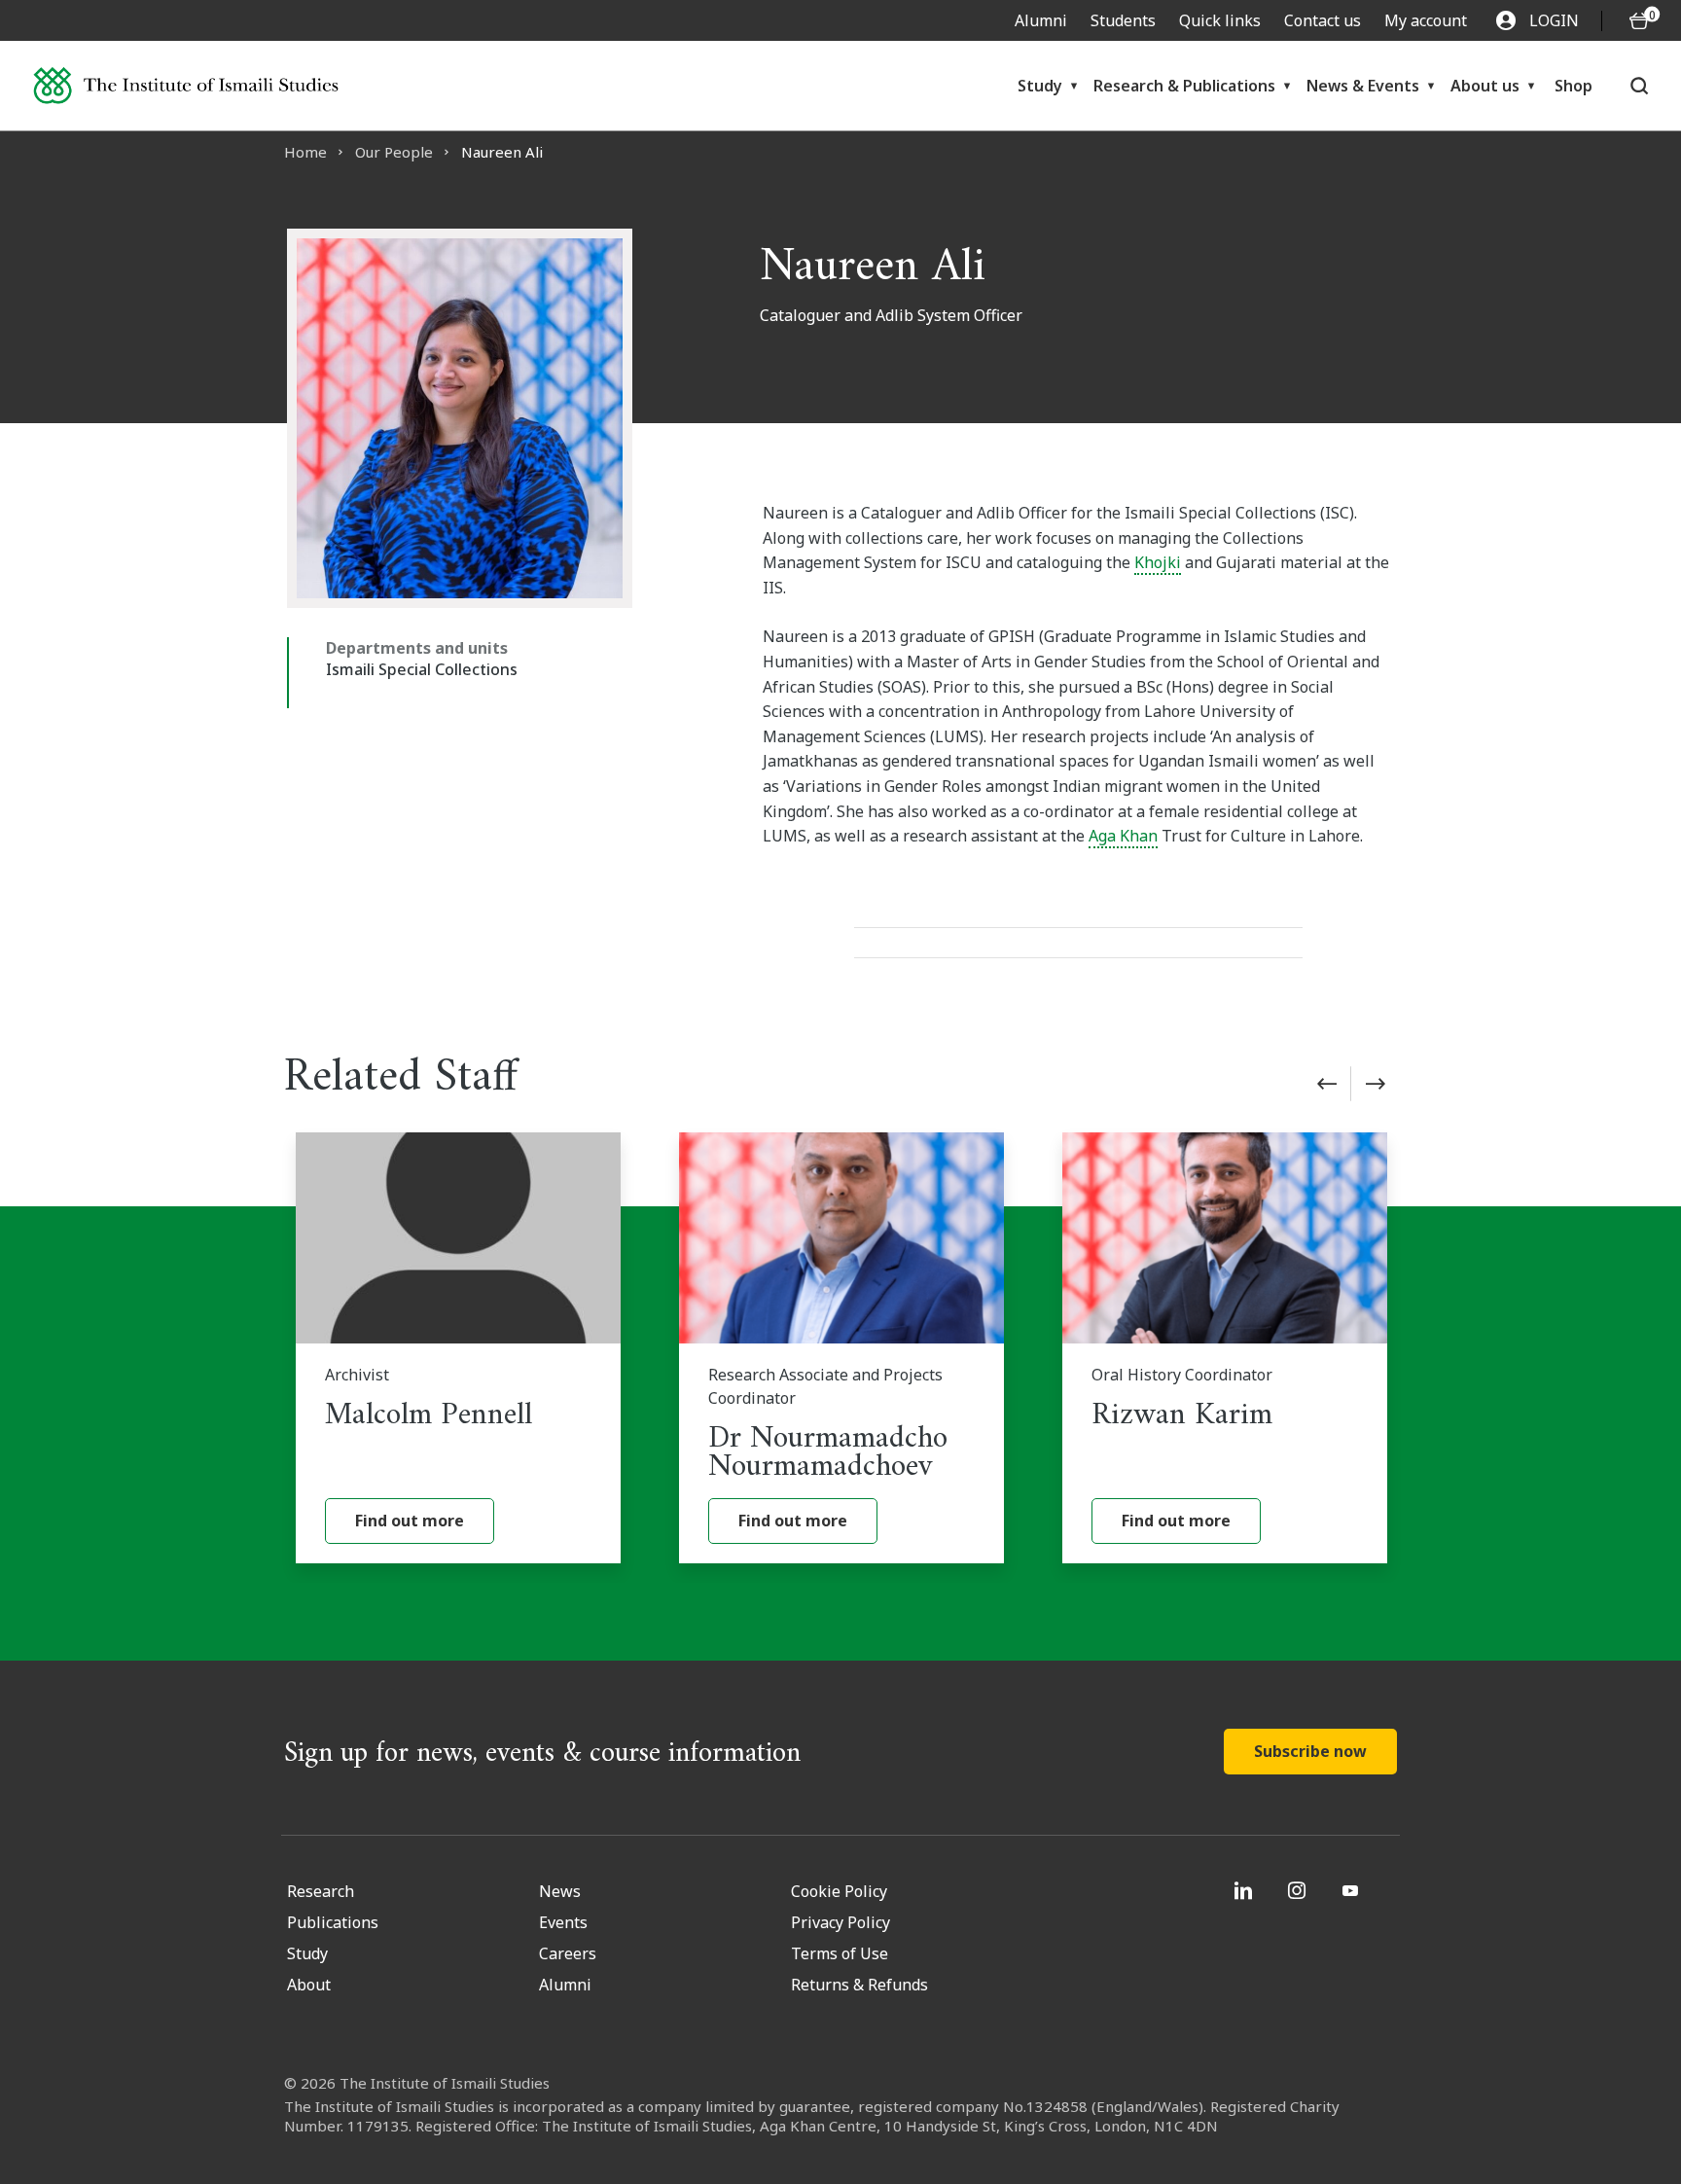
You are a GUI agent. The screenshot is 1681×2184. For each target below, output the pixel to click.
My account (1426, 20)
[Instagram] (1299, 1890)
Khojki (1158, 562)
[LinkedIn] (1246, 1890)
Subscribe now (1310, 1751)
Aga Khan (1123, 836)
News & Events (1363, 86)
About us (1485, 86)
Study (1040, 86)
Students (1123, 20)
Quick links (1220, 20)
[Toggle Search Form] (1639, 86)
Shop (1574, 86)
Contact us (1323, 20)
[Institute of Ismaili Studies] (186, 86)
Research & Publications (1184, 86)
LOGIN (1554, 20)
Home (305, 152)
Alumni (1041, 20)
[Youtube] (1353, 1890)
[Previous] (1327, 1084)
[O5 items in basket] (1639, 21)
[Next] (1376, 1084)
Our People (394, 152)
